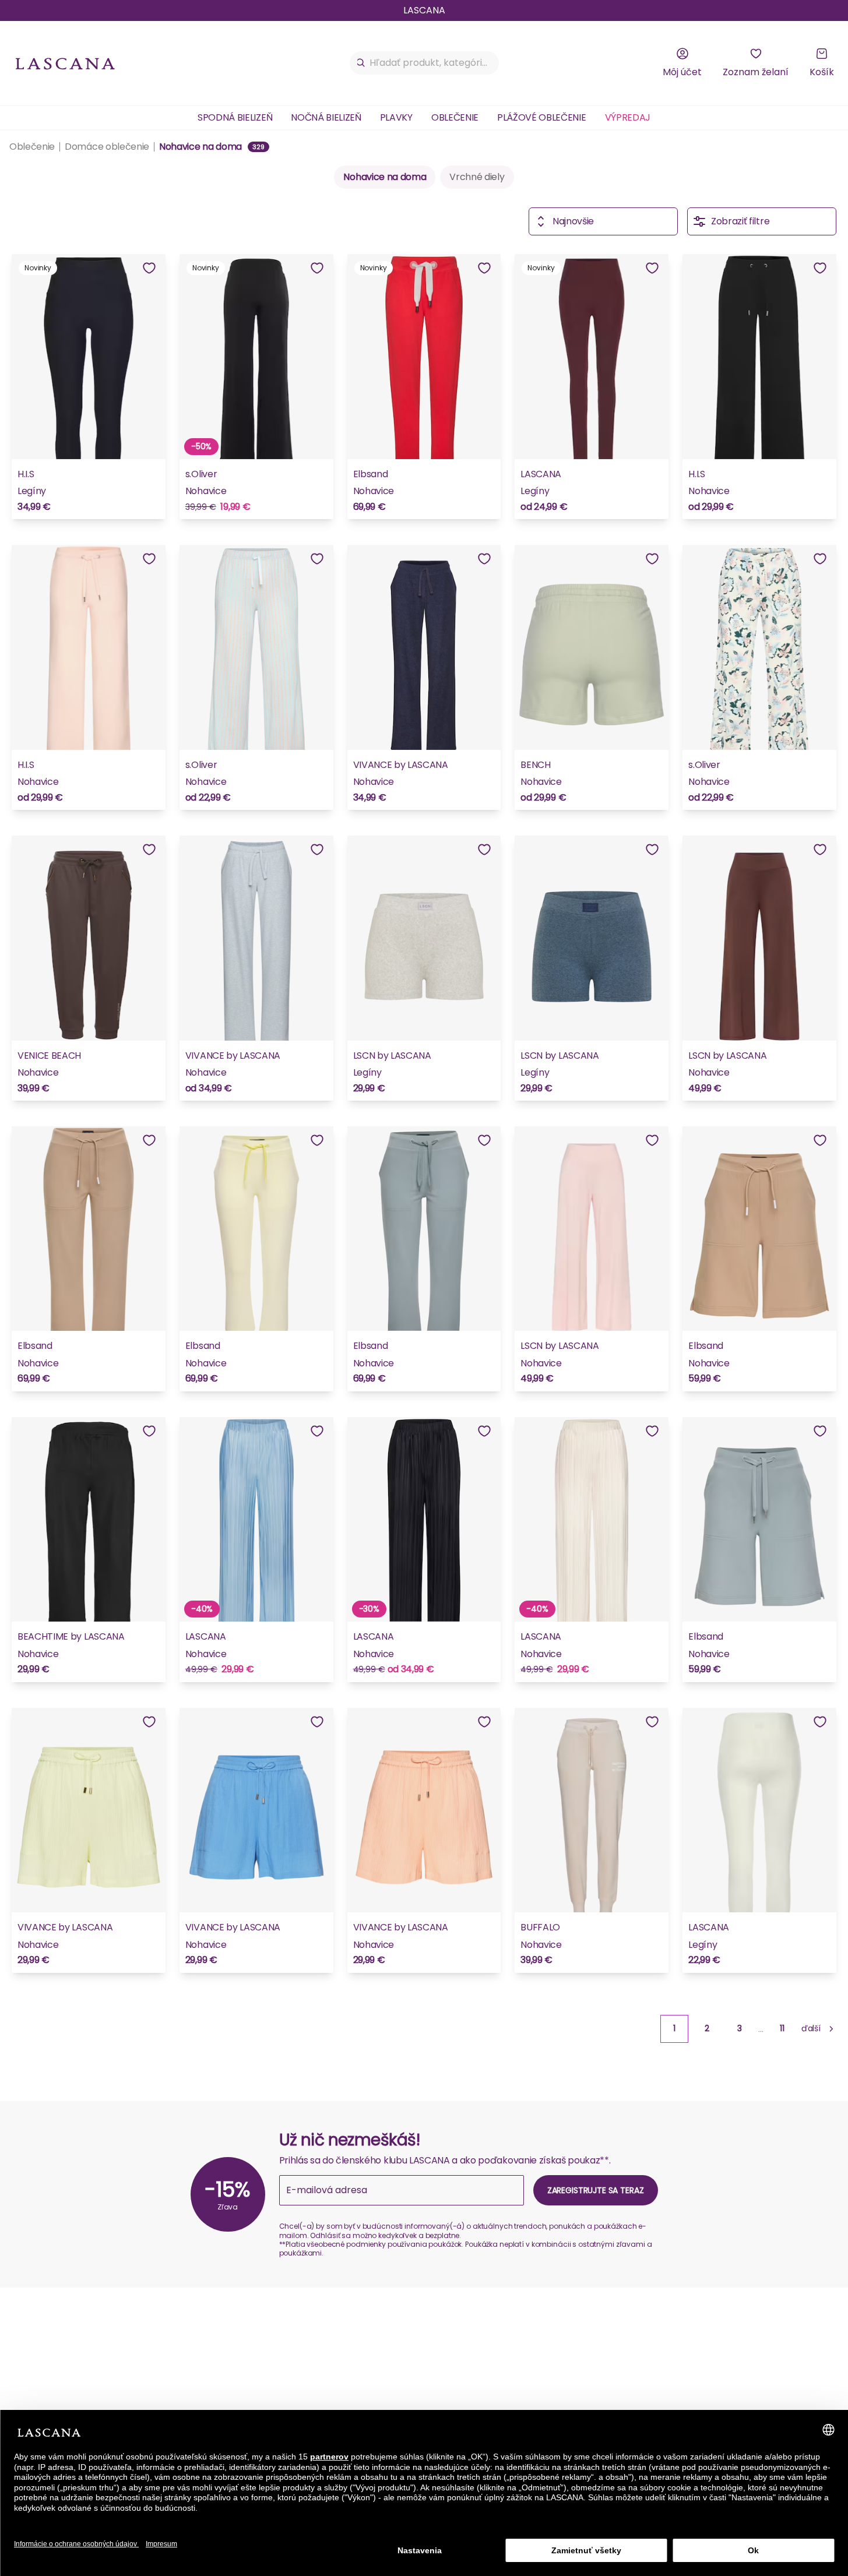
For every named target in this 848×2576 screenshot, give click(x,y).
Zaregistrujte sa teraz (596, 2190)
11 (782, 2028)
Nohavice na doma (385, 177)
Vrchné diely (477, 177)
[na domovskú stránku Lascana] (65, 63)
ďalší (811, 2028)
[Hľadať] (361, 63)
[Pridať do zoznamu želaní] (149, 268)
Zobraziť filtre (740, 221)
